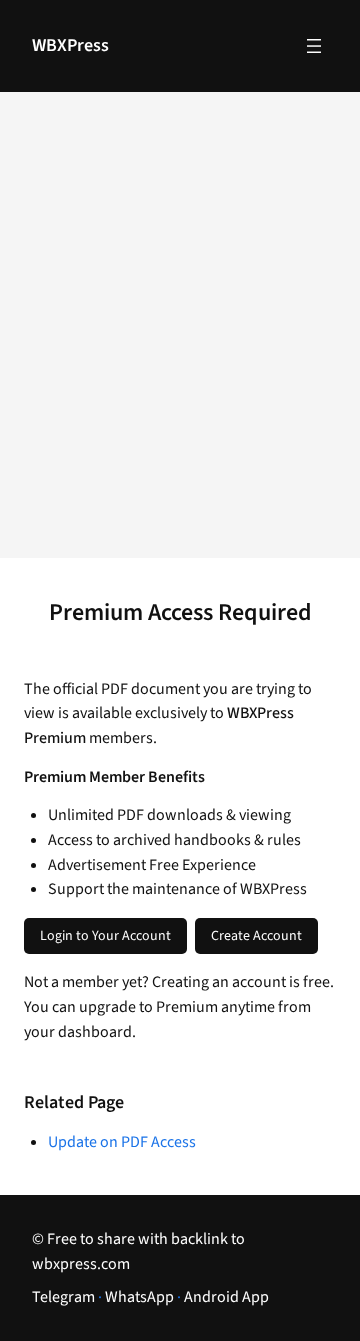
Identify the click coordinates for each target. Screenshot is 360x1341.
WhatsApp (139, 1297)
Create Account (256, 936)
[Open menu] (314, 46)
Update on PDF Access (122, 1142)
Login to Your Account (105, 936)
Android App (226, 1297)
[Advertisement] (180, 338)
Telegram (63, 1297)
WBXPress (70, 45)
